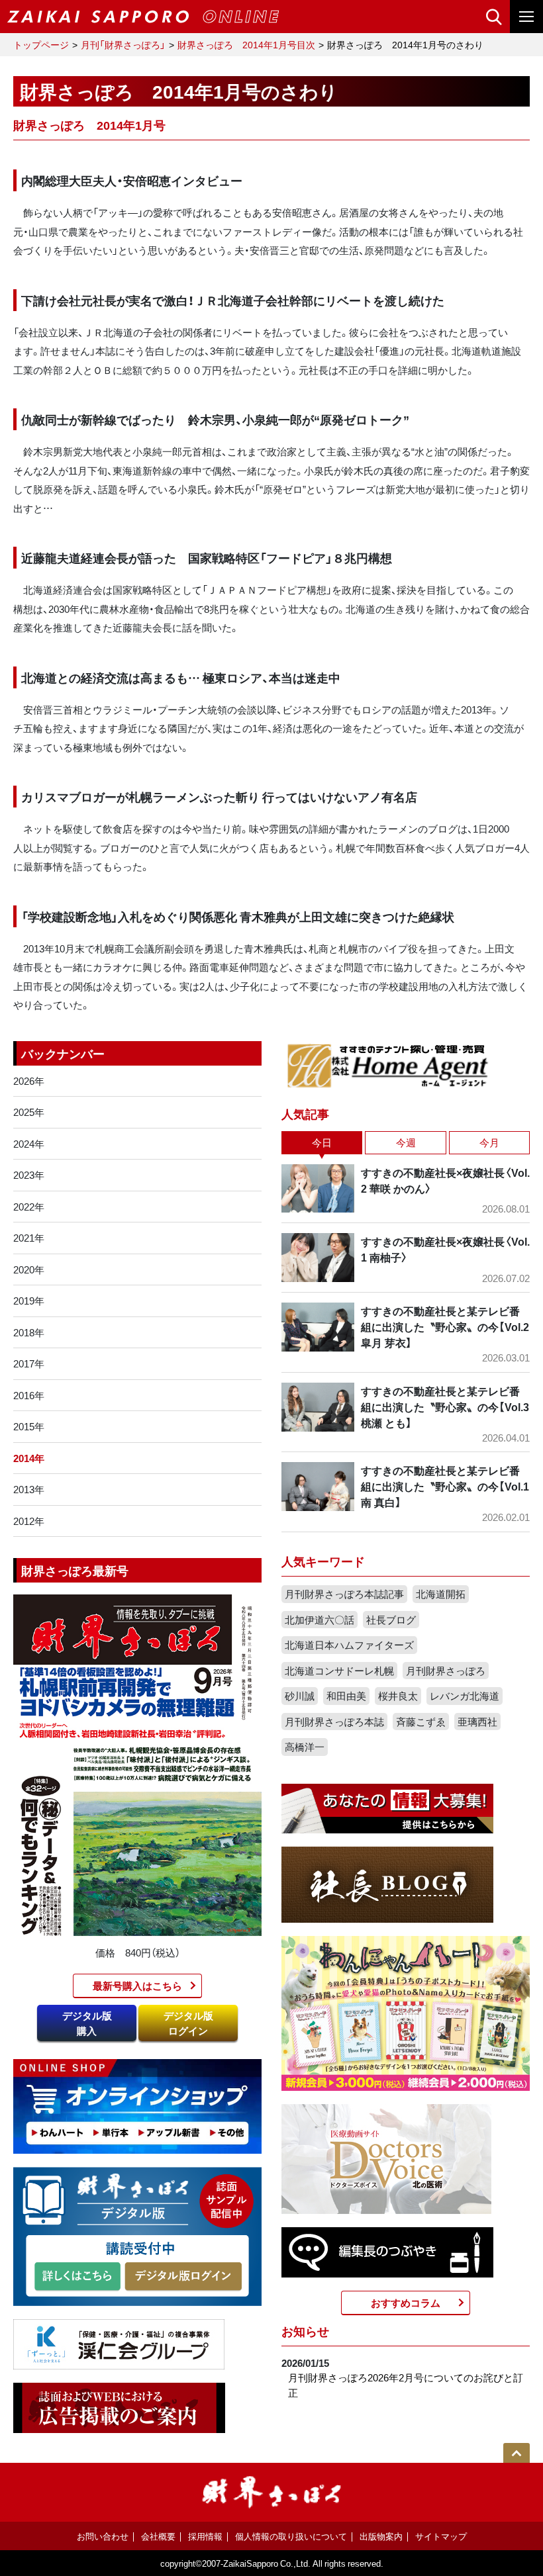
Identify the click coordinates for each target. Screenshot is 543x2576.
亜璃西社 (477, 1722)
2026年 (29, 1081)
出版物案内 (381, 2536)
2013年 (29, 1489)
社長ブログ (391, 1620)
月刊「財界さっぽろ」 (123, 44)
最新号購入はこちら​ (137, 1986)
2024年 (29, 1144)
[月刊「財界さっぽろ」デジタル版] (77, 2277)
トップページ (41, 44)
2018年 (29, 1332)
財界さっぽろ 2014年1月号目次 (246, 44)
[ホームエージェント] (387, 1065)
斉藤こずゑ (421, 1722)
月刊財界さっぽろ (446, 1671)
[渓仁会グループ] (119, 2343)
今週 (406, 1142)
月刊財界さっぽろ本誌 (334, 1722)
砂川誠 (300, 1696)
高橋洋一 (305, 1747)
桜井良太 (398, 1696)
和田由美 (346, 1696)
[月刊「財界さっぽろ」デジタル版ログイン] (183, 2277)
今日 (322, 1142)
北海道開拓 (441, 1594)
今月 (489, 1142)
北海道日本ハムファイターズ (349, 1645)
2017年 (29, 1363)
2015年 (29, 1426)
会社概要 (158, 2536)
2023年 (29, 1175)
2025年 (29, 1112)
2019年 (29, 1301)
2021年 (29, 1238)
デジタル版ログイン (188, 2023)
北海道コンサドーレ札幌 (339, 1671)
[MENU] (526, 17)
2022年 (29, 1207)
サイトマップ (441, 2536)
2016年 (29, 1395)
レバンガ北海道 (465, 1696)
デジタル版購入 (87, 2023)
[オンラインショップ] (137, 2105)
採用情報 (205, 2536)
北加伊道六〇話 (320, 1620)
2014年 (29, 1458)
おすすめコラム (406, 2303)
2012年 (29, 1521)
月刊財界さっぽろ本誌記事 (344, 1594)
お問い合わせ (103, 2536)
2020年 (29, 1269)
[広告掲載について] (119, 2407)
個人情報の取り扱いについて (291, 2536)
